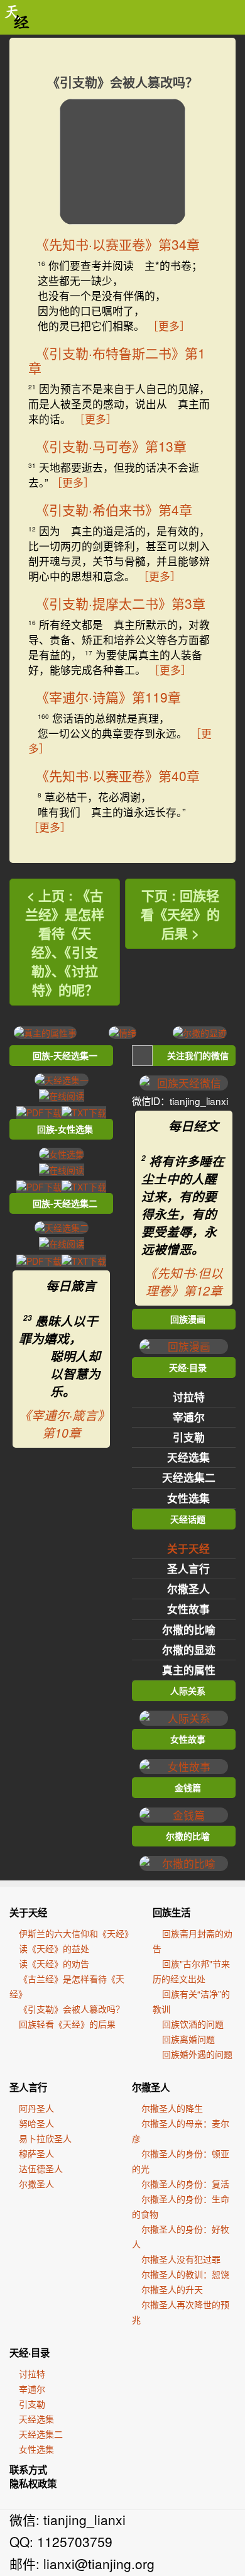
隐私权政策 (33, 2484)
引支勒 (189, 1437)
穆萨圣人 (36, 2153)
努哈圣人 (36, 2123)
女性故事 (188, 1609)
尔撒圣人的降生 (172, 2108)
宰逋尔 (189, 1417)
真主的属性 (189, 1670)
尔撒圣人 (188, 1589)
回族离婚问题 (188, 2039)
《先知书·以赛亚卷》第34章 (118, 244)
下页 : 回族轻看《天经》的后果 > (180, 914)
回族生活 (171, 1913)
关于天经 (188, 1548)
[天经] (17, 17)
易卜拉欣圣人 (45, 2138)
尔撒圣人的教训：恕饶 (185, 2274)
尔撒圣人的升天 (172, 2289)
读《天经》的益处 (54, 1948)
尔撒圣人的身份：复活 (185, 2184)
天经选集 (188, 1457)
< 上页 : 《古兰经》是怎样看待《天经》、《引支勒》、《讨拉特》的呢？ (65, 942)
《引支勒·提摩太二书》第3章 (121, 603)
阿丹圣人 (36, 2108)
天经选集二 (189, 1477)
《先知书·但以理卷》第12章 (184, 1282)
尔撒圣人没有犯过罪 (181, 2259)
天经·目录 (30, 2353)
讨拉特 (189, 1397)
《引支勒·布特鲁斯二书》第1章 (117, 360)
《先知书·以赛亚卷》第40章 (118, 775)
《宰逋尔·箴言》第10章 (61, 1424)
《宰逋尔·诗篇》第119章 (108, 697)
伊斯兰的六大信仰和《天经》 (76, 1933)
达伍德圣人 (41, 2168)
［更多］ (169, 326)
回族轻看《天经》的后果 (67, 2024)
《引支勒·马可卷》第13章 (111, 446)
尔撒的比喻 (189, 1629)
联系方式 (28, 2470)
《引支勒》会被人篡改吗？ (72, 2009)
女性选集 (188, 1498)
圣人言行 (188, 1568)
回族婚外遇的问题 (197, 2054)
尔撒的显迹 (189, 1650)
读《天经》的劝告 (54, 1963)
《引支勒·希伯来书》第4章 (114, 509)
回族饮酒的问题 (193, 2024)
